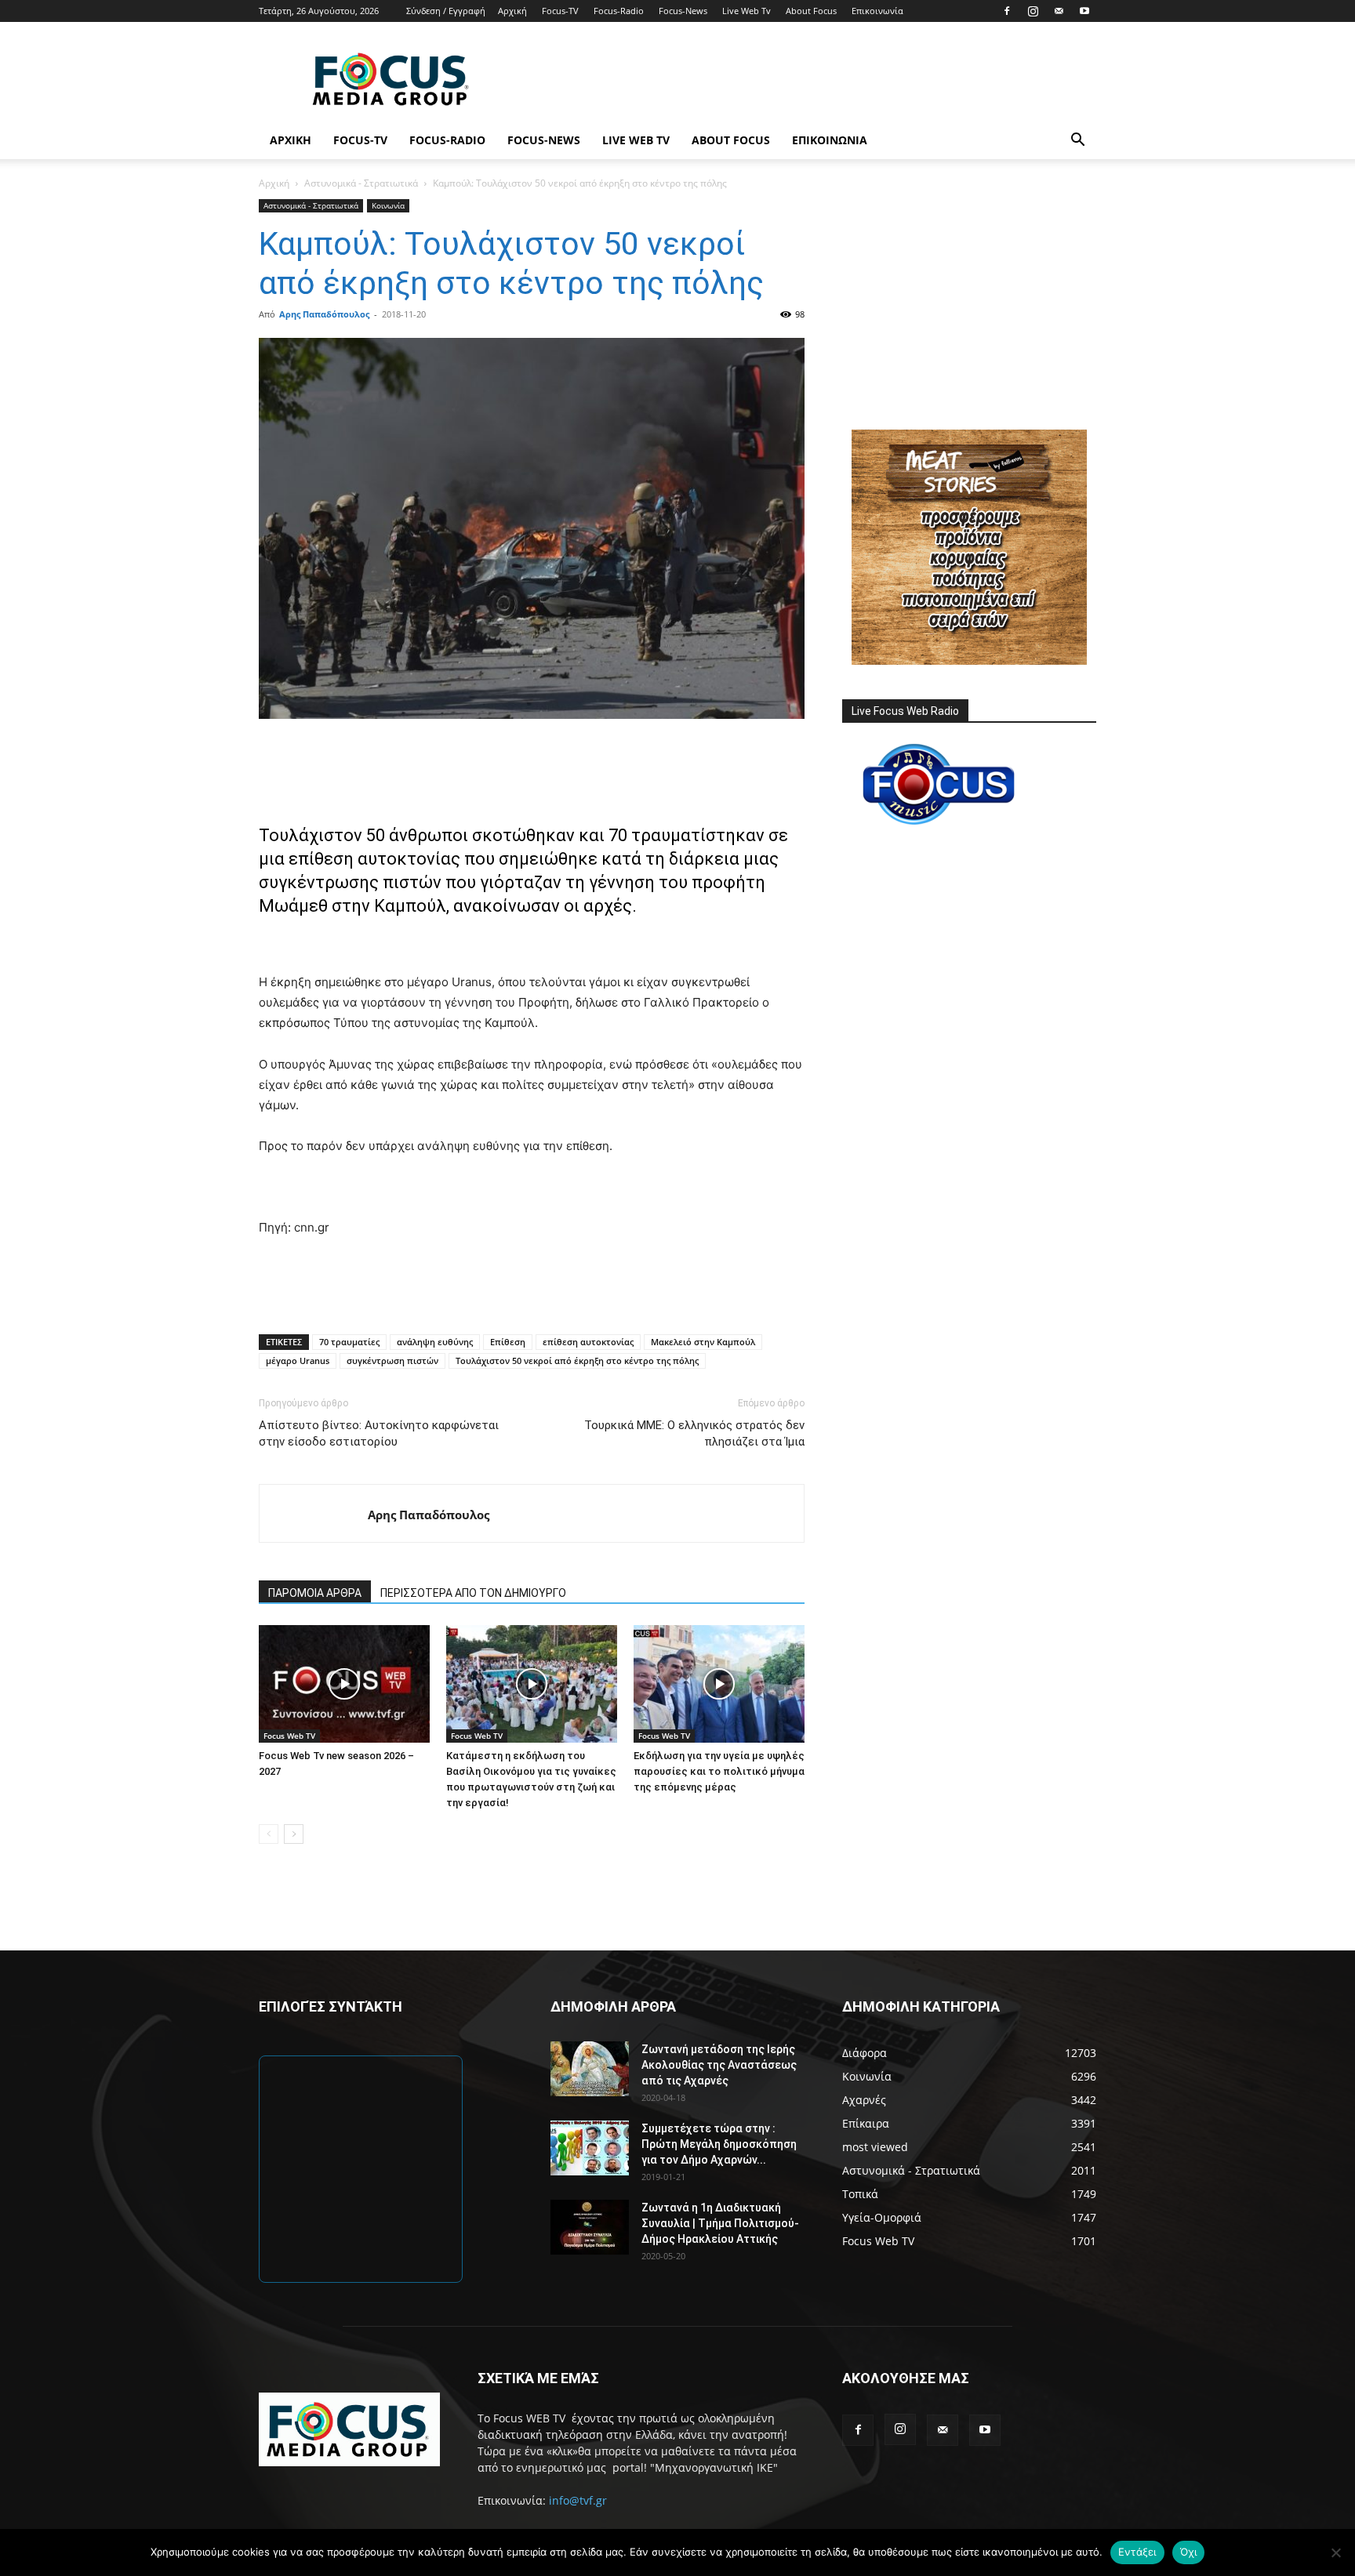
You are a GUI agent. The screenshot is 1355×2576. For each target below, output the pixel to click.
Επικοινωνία (877, 11)
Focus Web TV (289, 1736)
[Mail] (1059, 11)
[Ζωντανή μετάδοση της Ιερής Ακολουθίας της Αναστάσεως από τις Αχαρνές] (590, 2069)
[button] (1077, 141)
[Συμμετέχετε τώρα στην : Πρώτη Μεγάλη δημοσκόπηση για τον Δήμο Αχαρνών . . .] (590, 2148)
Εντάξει (1137, 2552)
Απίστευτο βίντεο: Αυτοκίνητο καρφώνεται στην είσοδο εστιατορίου (379, 1433)
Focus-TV (560, 11)
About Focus (811, 11)
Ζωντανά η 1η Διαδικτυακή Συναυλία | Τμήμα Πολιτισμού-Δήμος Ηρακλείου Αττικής (720, 2223)
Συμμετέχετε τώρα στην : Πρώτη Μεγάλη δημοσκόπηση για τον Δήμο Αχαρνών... (719, 2144)
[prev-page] (269, 1834)
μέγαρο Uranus (298, 1361)
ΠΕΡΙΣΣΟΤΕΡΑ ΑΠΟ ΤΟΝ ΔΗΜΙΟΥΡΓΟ (473, 1593)
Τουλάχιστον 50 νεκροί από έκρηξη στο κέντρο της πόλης (577, 1361)
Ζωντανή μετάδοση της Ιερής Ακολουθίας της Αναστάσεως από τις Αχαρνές (719, 2065)
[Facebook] (1007, 11)
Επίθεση (508, 1342)
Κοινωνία (388, 205)
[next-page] (294, 1834)
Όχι (1189, 2552)
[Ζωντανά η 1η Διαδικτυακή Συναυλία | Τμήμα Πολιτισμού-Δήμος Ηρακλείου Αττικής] (590, 2227)
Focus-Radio (619, 11)
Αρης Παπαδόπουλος (324, 314)
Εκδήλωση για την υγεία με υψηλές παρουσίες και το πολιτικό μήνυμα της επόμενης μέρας (719, 1771)
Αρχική (512, 11)
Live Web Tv (747, 11)
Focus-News (683, 11)
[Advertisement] (811, 79)
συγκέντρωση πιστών (392, 1361)
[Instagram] (1033, 11)
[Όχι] (1335, 2552)
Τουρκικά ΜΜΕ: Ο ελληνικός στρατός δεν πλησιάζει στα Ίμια (694, 1433)
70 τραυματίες (349, 1342)
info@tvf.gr (578, 2500)
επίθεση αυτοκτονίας (588, 1342)
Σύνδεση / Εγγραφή (446, 11)
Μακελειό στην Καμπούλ (703, 1342)
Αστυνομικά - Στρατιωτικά (361, 183)
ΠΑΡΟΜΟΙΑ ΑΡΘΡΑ (315, 1593)
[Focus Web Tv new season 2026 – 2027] (344, 1684)
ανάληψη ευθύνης (435, 1342)
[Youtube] (1084, 11)
